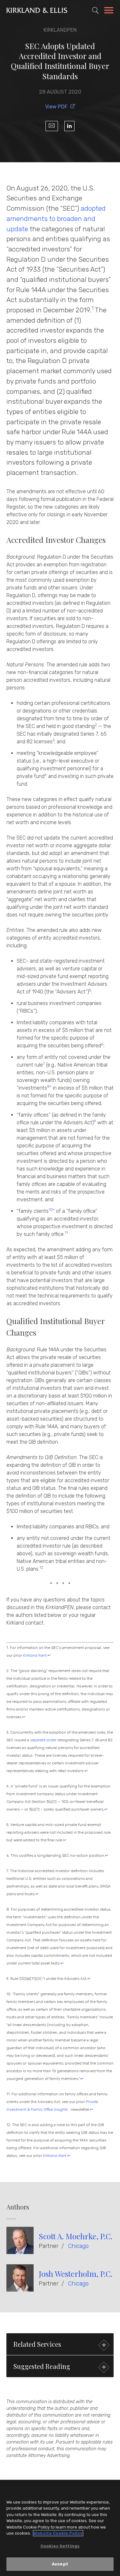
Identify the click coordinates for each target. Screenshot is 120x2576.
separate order (43, 1740)
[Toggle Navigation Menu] (109, 11)
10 (51, 1210)
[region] (60, 2530)
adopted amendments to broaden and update (56, 218)
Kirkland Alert (55, 2156)
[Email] (52, 126)
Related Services (37, 2344)
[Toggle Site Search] (95, 10)
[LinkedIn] (69, 126)
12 (41, 1567)
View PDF (56, 107)
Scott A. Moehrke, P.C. (76, 2236)
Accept (60, 2564)
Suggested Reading (42, 2366)
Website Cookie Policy (58, 2533)
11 (66, 1233)
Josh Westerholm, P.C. (76, 2274)
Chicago (78, 2246)
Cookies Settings (60, 2546)
